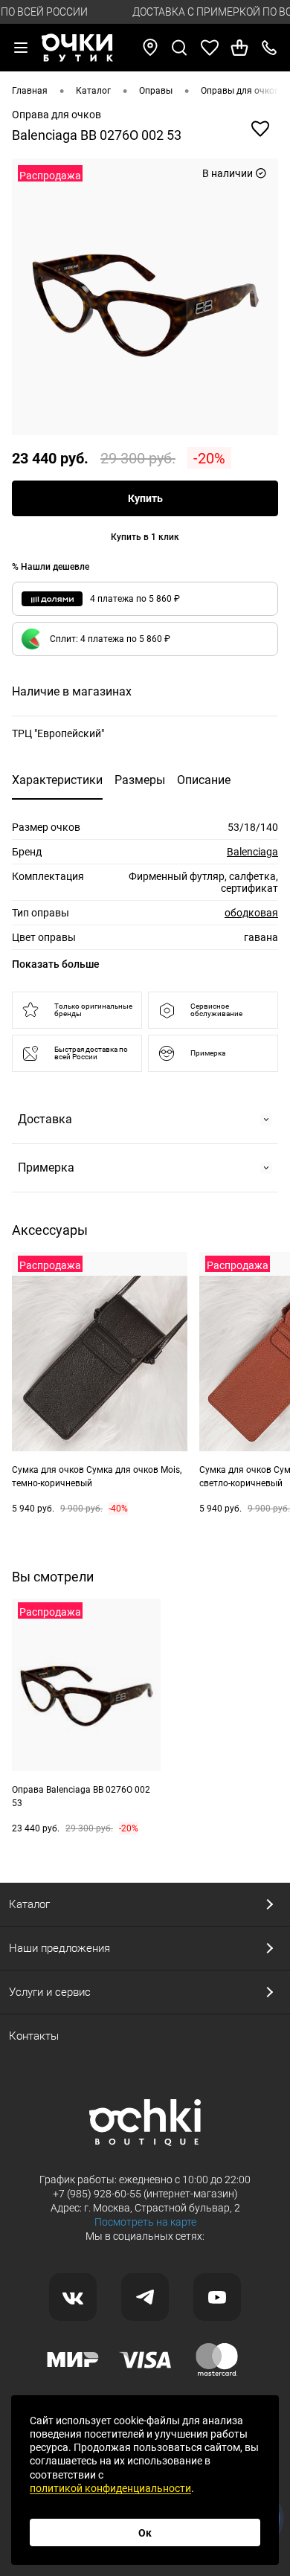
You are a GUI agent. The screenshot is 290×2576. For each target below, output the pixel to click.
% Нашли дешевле (51, 567)
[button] (145, 639)
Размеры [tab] (140, 780)
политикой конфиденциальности (110, 2488)
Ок (145, 2533)
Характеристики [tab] (57, 780)
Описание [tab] (204, 780)
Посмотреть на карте (145, 2222)
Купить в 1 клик (145, 537)
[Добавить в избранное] (260, 129)
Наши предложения (59, 1948)
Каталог (29, 1904)
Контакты (34, 2036)
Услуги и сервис (50, 1992)
